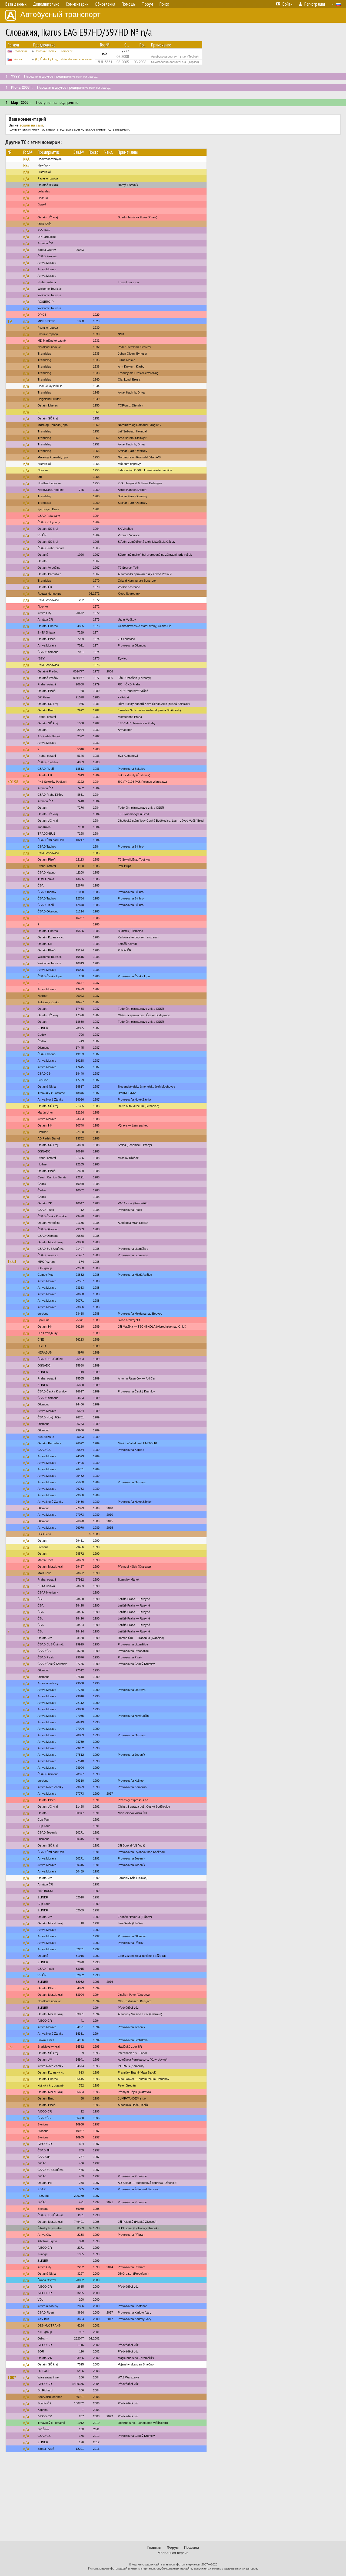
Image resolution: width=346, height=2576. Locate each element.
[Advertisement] (173, 2499)
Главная (154, 2547)
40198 (13, 782)
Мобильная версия (173, 2553)
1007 (12, 2377)
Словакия (20, 51)
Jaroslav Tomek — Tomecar (54, 51)
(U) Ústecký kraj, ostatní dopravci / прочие (64, 59)
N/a (26, 165)
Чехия (18, 59)
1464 (12, 1262)
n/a (26, 172)
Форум (173, 2547)
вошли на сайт (31, 125)
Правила (192, 2547)
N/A (26, 159)
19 (10, 321)
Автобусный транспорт (60, 14)
